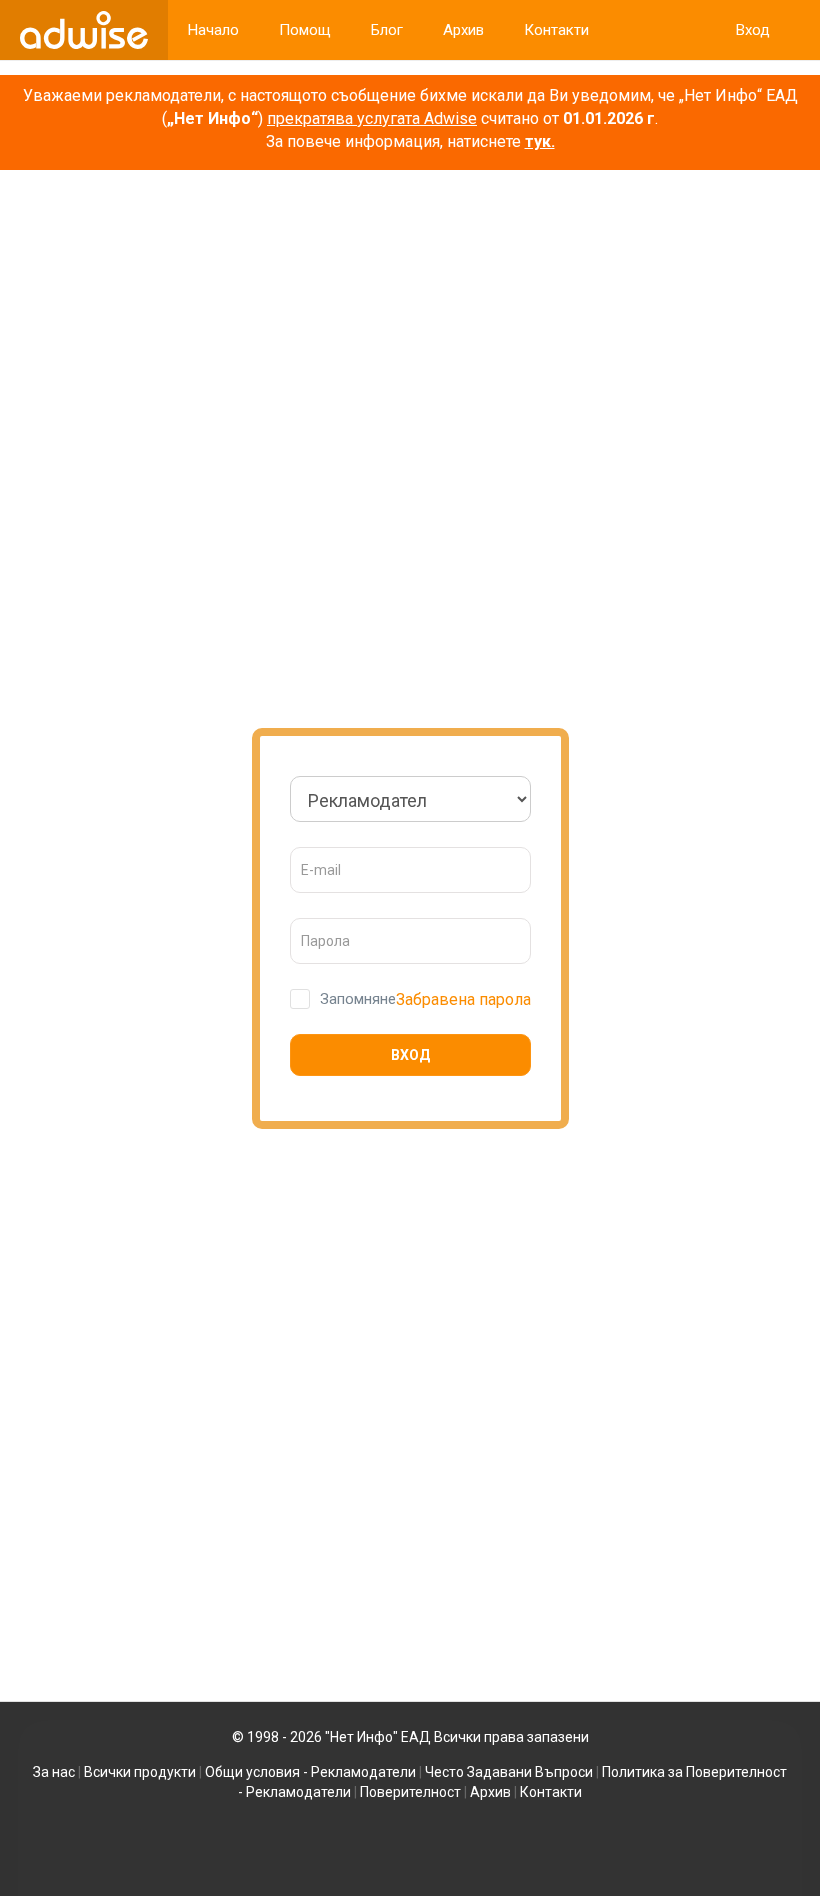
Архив (490, 1792)
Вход (410, 1055)
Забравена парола (463, 999)
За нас (54, 1772)
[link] (84, 30)
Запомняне (358, 999)
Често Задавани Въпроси (509, 1772)
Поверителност (410, 1792)
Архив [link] (463, 30)
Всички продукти (140, 1772)
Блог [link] (387, 30)
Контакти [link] (556, 30)
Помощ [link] (305, 30)
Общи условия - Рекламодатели (310, 1772)
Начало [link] (213, 30)
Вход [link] (753, 30)
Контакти (551, 1792)
